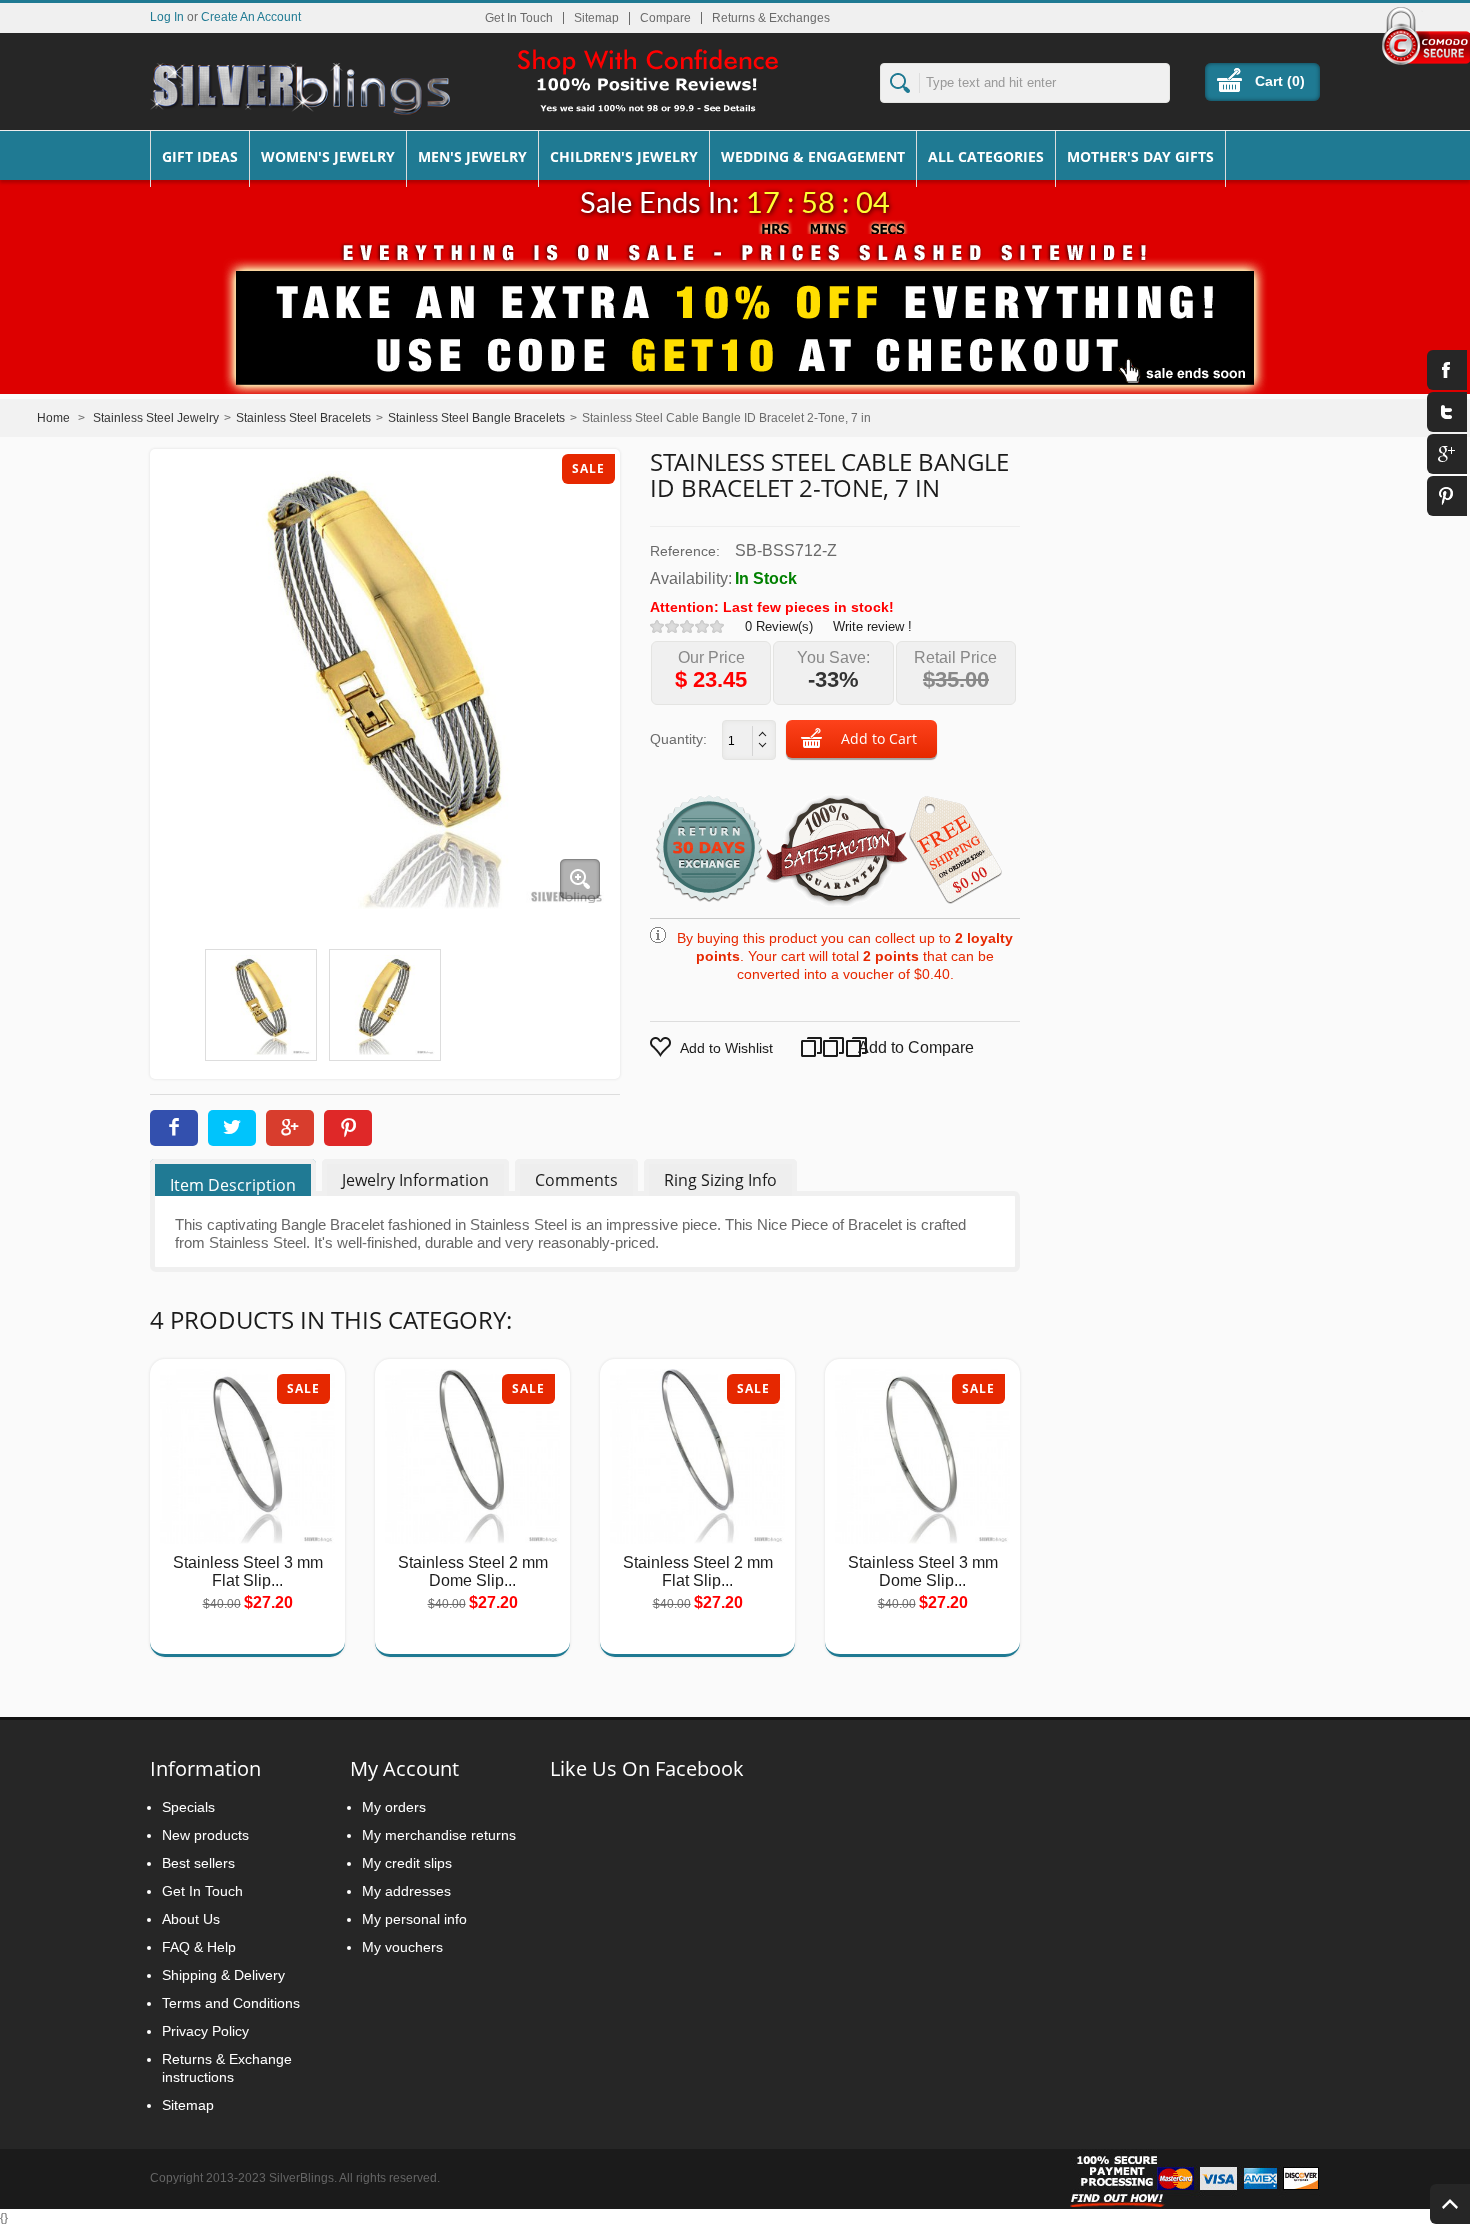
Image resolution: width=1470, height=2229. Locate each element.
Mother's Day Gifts (1140, 156)
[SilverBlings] (300, 89)
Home (53, 418)
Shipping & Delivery (223, 1975)
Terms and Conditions (231, 2003)
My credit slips (407, 1863)
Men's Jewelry (472, 156)
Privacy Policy (205, 2031)
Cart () (1280, 81)
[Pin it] (348, 1128)
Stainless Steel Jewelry (156, 418)
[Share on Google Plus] (290, 1128)
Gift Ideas (200, 156)
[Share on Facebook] (174, 1128)
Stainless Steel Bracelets (303, 418)
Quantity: (678, 739)
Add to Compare (896, 1047)
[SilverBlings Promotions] (735, 313)
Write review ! (872, 626)
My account (404, 1768)
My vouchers (402, 1947)
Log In (167, 16)
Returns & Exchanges (771, 18)
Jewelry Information (415, 1180)
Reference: (685, 551)
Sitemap (596, 18)
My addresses (406, 1891)
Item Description (233, 1185)
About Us (191, 1919)
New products (205, 1835)
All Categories (986, 156)
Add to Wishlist (726, 1048)
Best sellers (198, 1863)
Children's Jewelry (624, 156)
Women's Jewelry (328, 156)
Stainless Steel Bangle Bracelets (476, 418)
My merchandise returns (439, 1835)
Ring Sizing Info (720, 1180)
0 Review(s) (779, 626)
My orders (394, 1807)
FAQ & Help (199, 1947)
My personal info (414, 1919)
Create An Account (251, 16)
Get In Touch (519, 18)
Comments (576, 1180)
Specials (188, 1807)
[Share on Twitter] (232, 1128)
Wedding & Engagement (813, 156)
